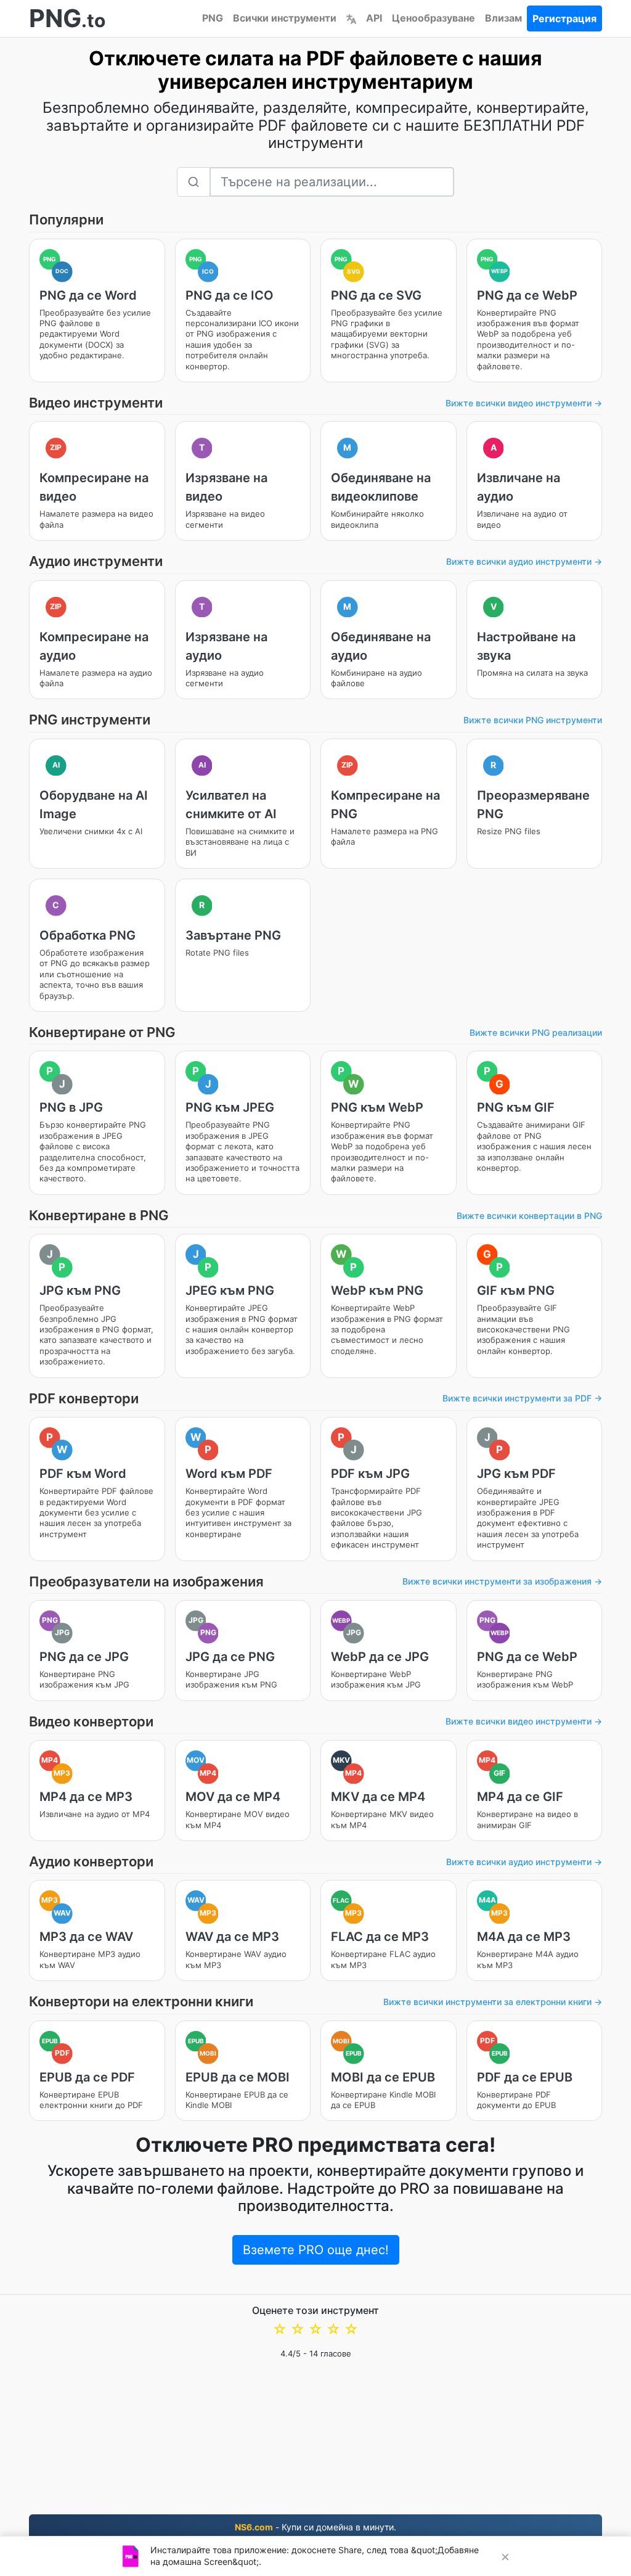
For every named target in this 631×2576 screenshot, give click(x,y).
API (374, 18)
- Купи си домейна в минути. (315, 2527)
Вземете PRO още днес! (316, 2250)
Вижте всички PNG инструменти (533, 720)
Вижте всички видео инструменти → (524, 403)
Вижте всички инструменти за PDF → (522, 1398)
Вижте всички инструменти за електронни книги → (493, 2002)
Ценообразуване (434, 18)
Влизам (503, 18)
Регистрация (564, 18)
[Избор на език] (351, 18)
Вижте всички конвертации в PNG (529, 1216)
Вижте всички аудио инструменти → (524, 561)
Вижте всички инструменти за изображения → (502, 1581)
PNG (213, 18)
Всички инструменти (285, 18)
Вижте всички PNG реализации (536, 1032)
